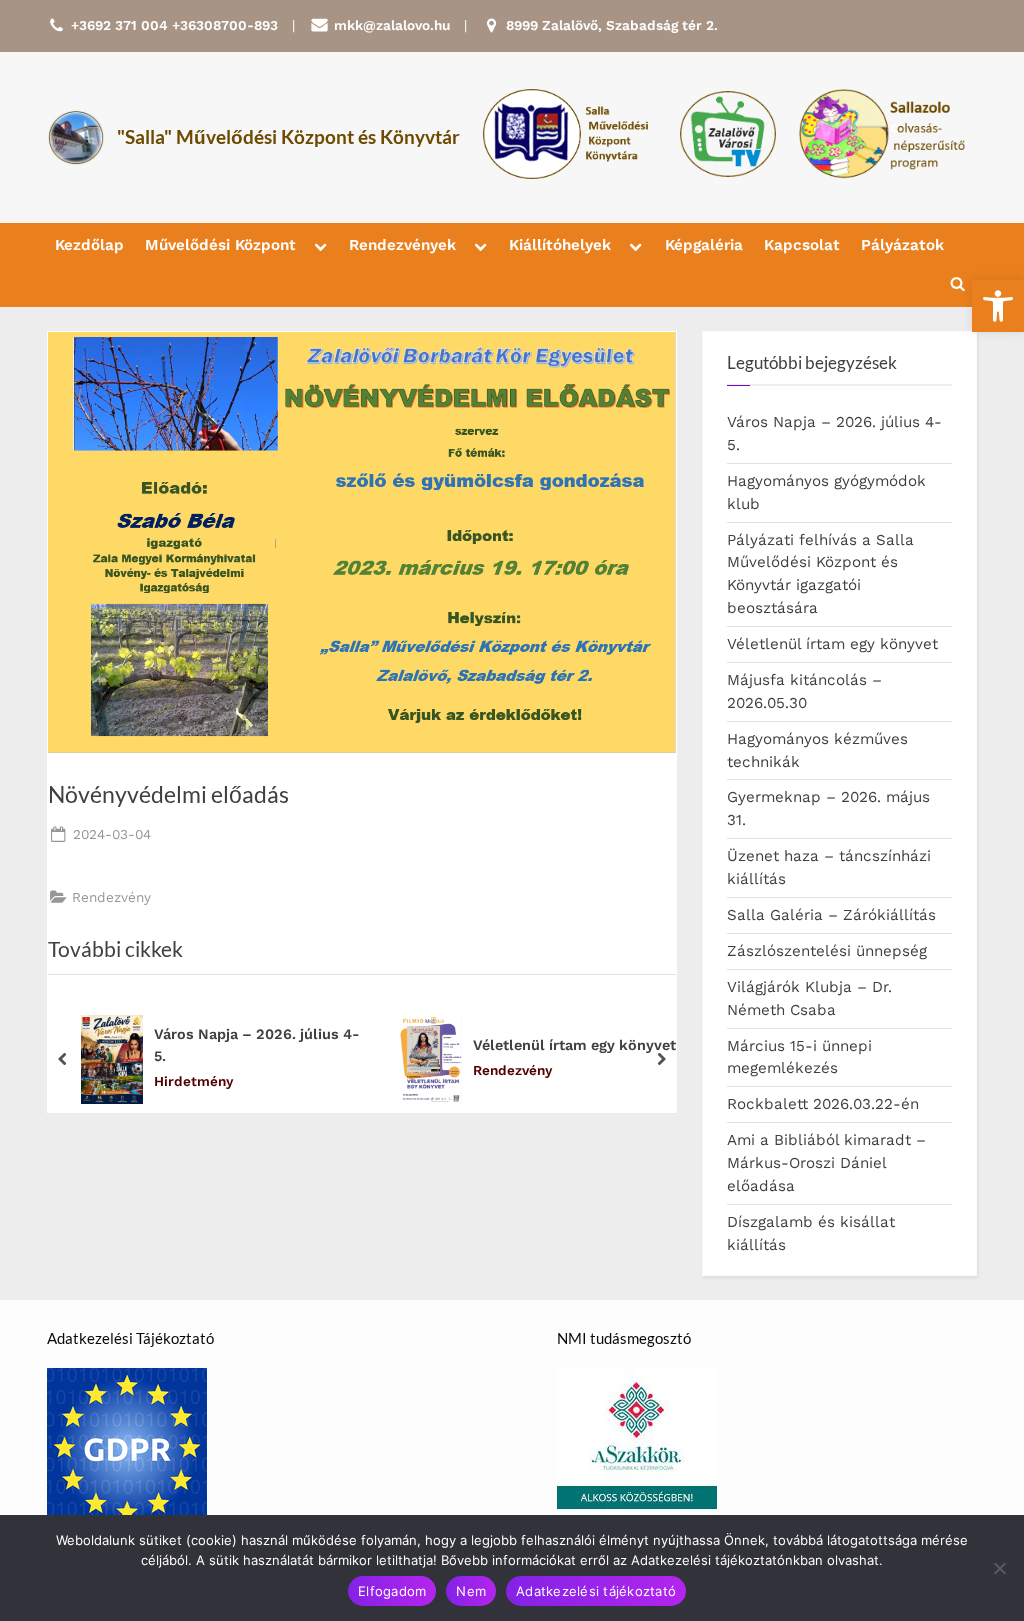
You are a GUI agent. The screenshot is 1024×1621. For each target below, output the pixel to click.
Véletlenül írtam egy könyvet (574, 1045)
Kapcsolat (802, 245)
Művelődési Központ (220, 245)
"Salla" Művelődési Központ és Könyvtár (288, 136)
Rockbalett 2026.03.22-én (823, 1104)
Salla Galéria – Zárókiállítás (831, 915)
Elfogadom (392, 1591)
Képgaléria (704, 245)
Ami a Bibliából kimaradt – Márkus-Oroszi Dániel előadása (826, 1163)
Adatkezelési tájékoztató (596, 1591)
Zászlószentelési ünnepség (827, 951)
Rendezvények (402, 245)
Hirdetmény (193, 1081)
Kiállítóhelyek (560, 245)
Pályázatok (902, 245)
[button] (998, 306)
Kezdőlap (89, 245)
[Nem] (999, 1568)
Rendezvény (111, 897)
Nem (471, 1591)
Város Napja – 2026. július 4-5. (257, 1045)
